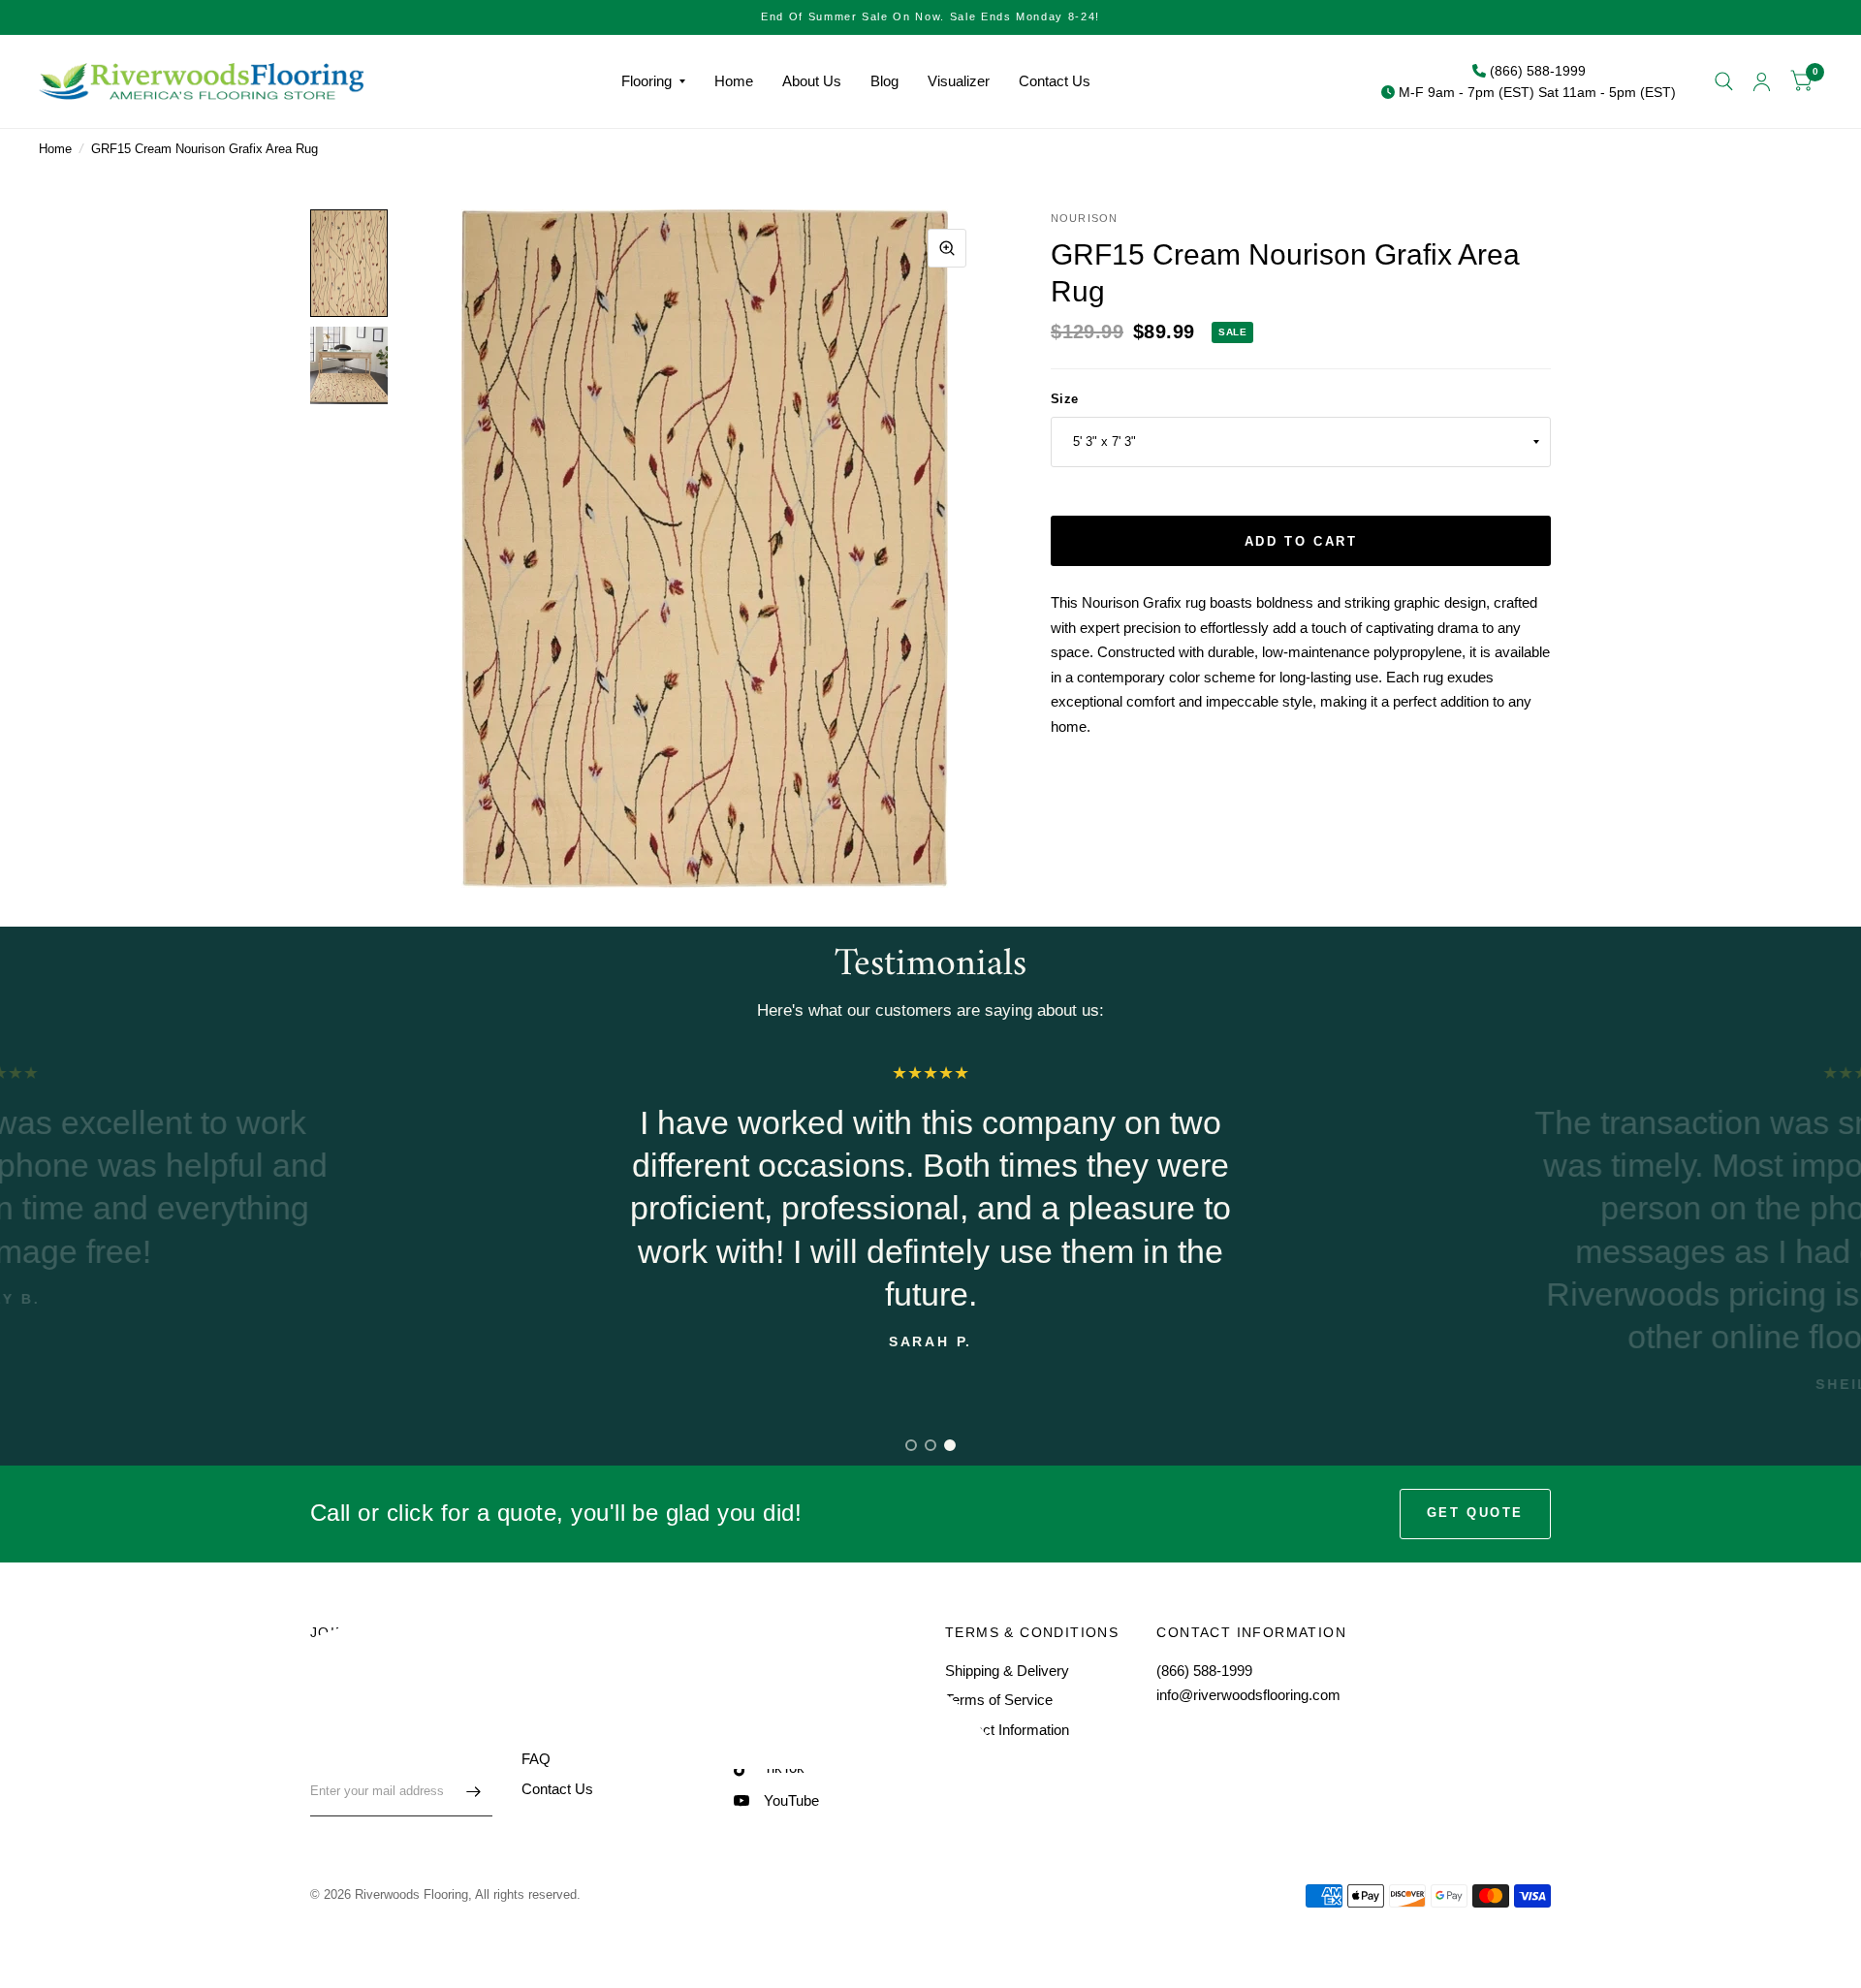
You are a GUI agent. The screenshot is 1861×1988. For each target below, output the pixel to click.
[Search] (1724, 81)
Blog (884, 81)
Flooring (647, 81)
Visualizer (959, 81)
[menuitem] (653, 81)
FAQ (536, 1759)
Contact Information (1007, 1730)
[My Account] (1762, 81)
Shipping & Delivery (1007, 1671)
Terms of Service (999, 1700)
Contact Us (1055, 81)
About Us (812, 81)
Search (544, 1671)
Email (327, 1754)
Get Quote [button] (1475, 1513)
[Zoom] (947, 248)
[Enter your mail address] (473, 1791)
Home (734, 81)
